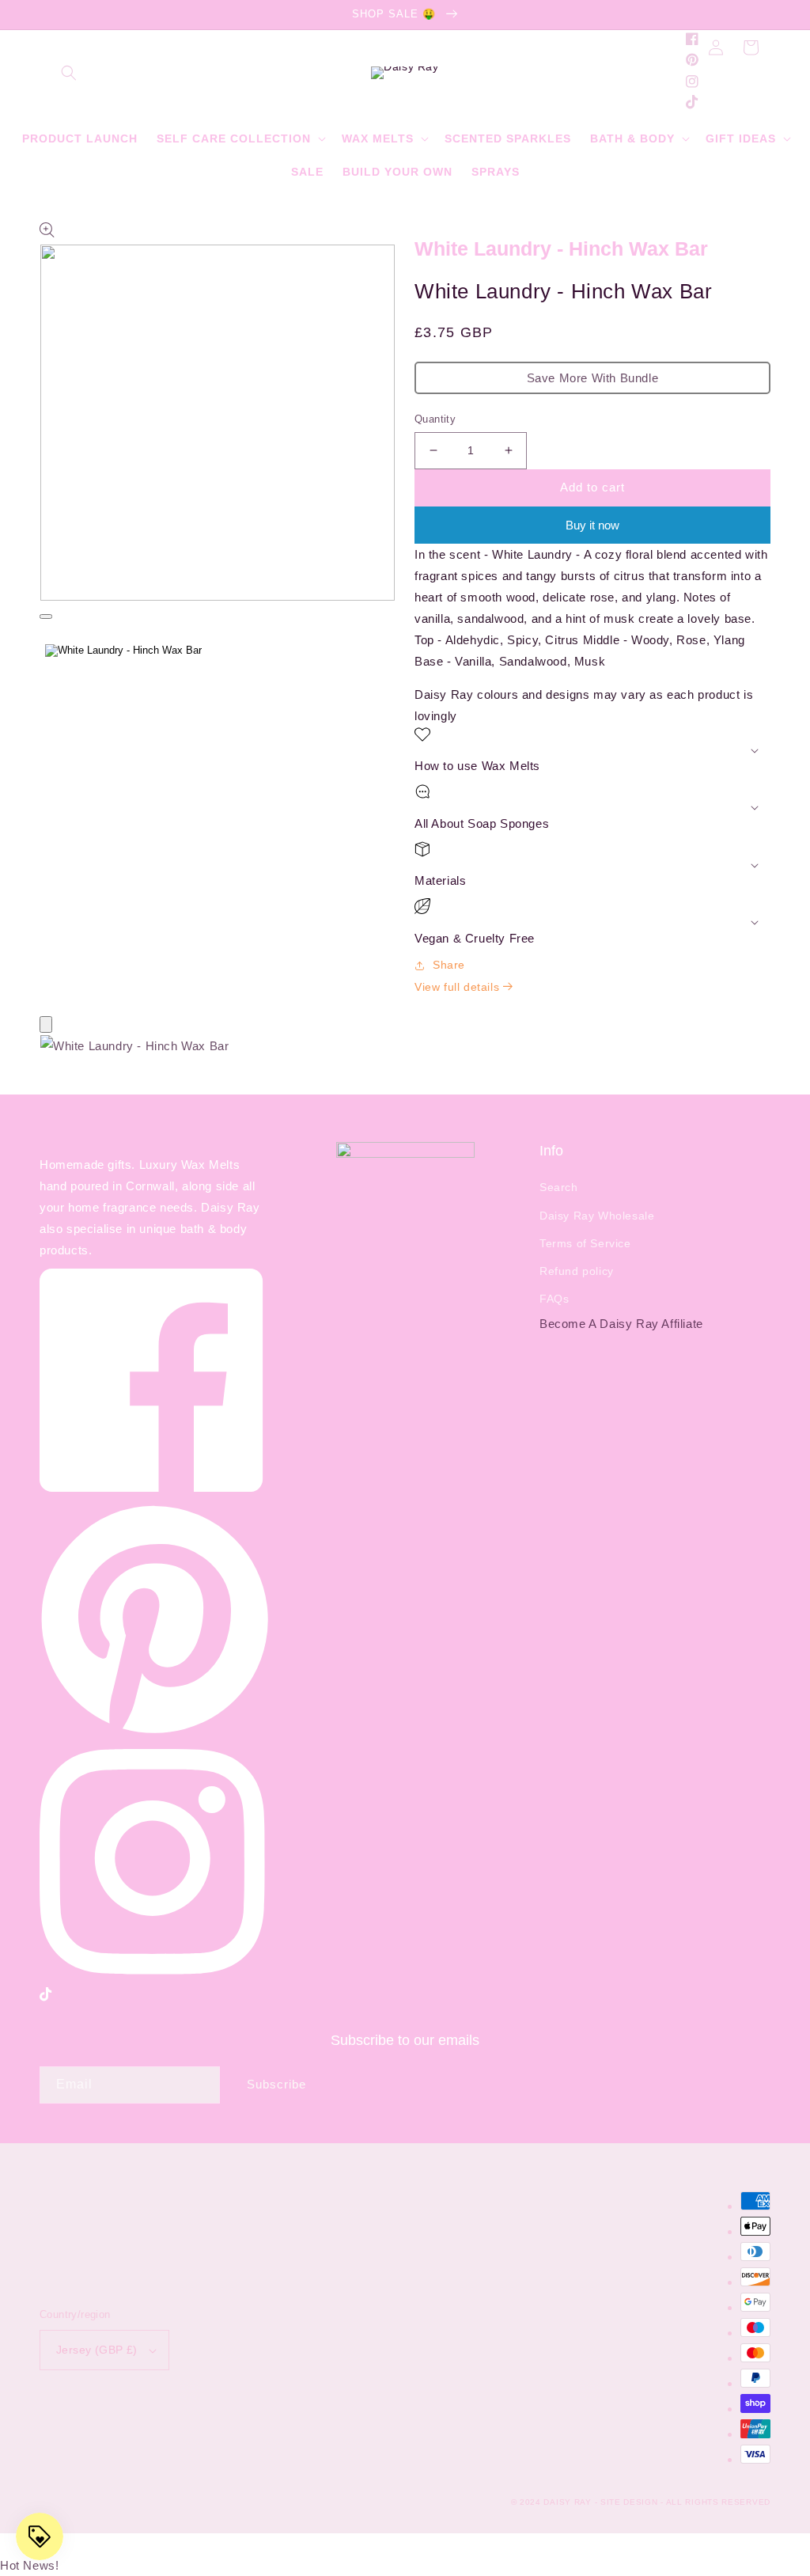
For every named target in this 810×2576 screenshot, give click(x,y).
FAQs (554, 1299)
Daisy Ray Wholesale (597, 1216)
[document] (405, 1049)
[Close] (46, 1024)
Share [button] (449, 965)
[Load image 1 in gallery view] (123, 651)
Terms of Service (585, 1243)
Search (559, 1187)
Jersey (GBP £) (97, 2350)
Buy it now (592, 525)
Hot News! (29, 2565)
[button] (69, 73)
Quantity (435, 419)
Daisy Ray (567, 2502)
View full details (459, 987)
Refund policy (577, 1271)
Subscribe (276, 2084)
